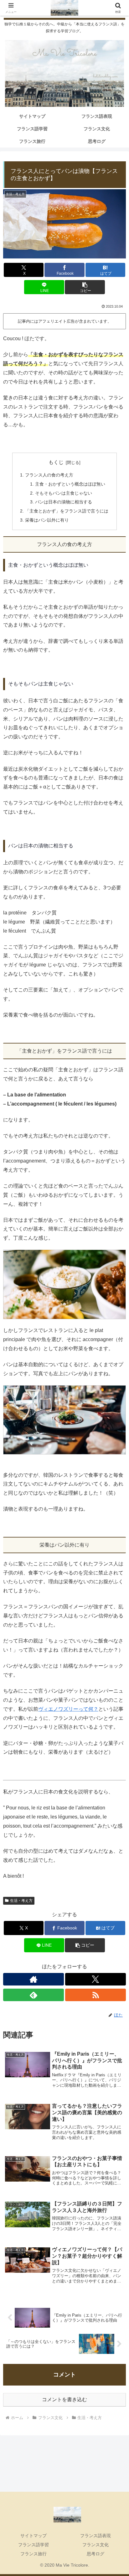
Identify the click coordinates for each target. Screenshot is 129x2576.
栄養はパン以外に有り (47, 520)
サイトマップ (34, 2536)
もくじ (56, 462)
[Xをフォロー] (95, 1979)
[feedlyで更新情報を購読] (34, 1995)
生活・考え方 (21, 1901)
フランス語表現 (95, 2536)
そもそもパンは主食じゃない (64, 493)
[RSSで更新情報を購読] (95, 1995)
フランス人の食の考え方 (49, 475)
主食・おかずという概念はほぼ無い (70, 484)
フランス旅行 (34, 2554)
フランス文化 (95, 2545)
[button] (85, 287)
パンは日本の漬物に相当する (64, 502)
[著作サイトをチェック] (34, 1979)
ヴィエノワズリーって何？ (68, 1709)
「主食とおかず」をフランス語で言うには (67, 511)
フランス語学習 (34, 2545)
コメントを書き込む (64, 2399)
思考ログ (95, 2554)
